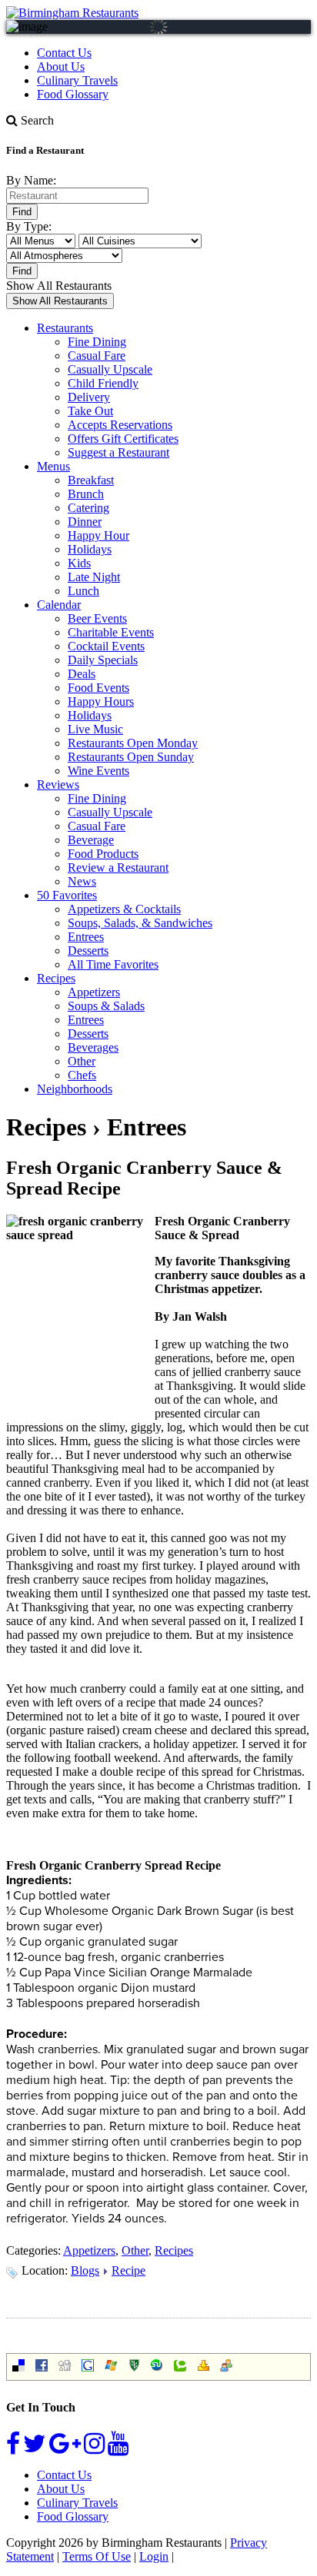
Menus (53, 466)
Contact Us (64, 53)
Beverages (93, 1047)
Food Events (98, 688)
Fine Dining (97, 342)
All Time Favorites (113, 964)
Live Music (95, 729)
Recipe (128, 2270)
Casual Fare (97, 356)
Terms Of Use (97, 2556)
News (82, 881)
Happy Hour (98, 535)
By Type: (29, 226)
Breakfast (91, 480)
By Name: (31, 180)
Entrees (86, 937)
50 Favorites (67, 895)
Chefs (82, 1075)
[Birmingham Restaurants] (72, 13)
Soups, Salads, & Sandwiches (140, 923)
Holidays (90, 549)
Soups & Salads (106, 1006)
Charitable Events (111, 632)
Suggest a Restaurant (118, 452)
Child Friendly (103, 383)
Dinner (85, 522)
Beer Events (97, 618)
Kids (79, 563)
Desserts (88, 951)
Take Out (90, 411)
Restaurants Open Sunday (131, 757)
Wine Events (98, 771)
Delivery (89, 397)
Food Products (103, 854)
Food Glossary (73, 94)
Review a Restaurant (118, 868)
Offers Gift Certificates (123, 439)
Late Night (94, 577)
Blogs (85, 2270)
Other (82, 1061)
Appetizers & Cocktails (124, 909)
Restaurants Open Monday (133, 743)
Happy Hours (101, 701)
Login (154, 2556)
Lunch (83, 591)
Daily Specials (103, 660)
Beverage (91, 840)
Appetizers (94, 992)
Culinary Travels (77, 80)
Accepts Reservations (120, 425)
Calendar (59, 605)
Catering (88, 508)
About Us (61, 66)
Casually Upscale (110, 369)
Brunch (86, 494)
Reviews (58, 784)
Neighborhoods (75, 1089)
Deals (82, 674)
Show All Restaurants (59, 286)
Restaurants (65, 328)
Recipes (56, 978)
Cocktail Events (106, 646)
